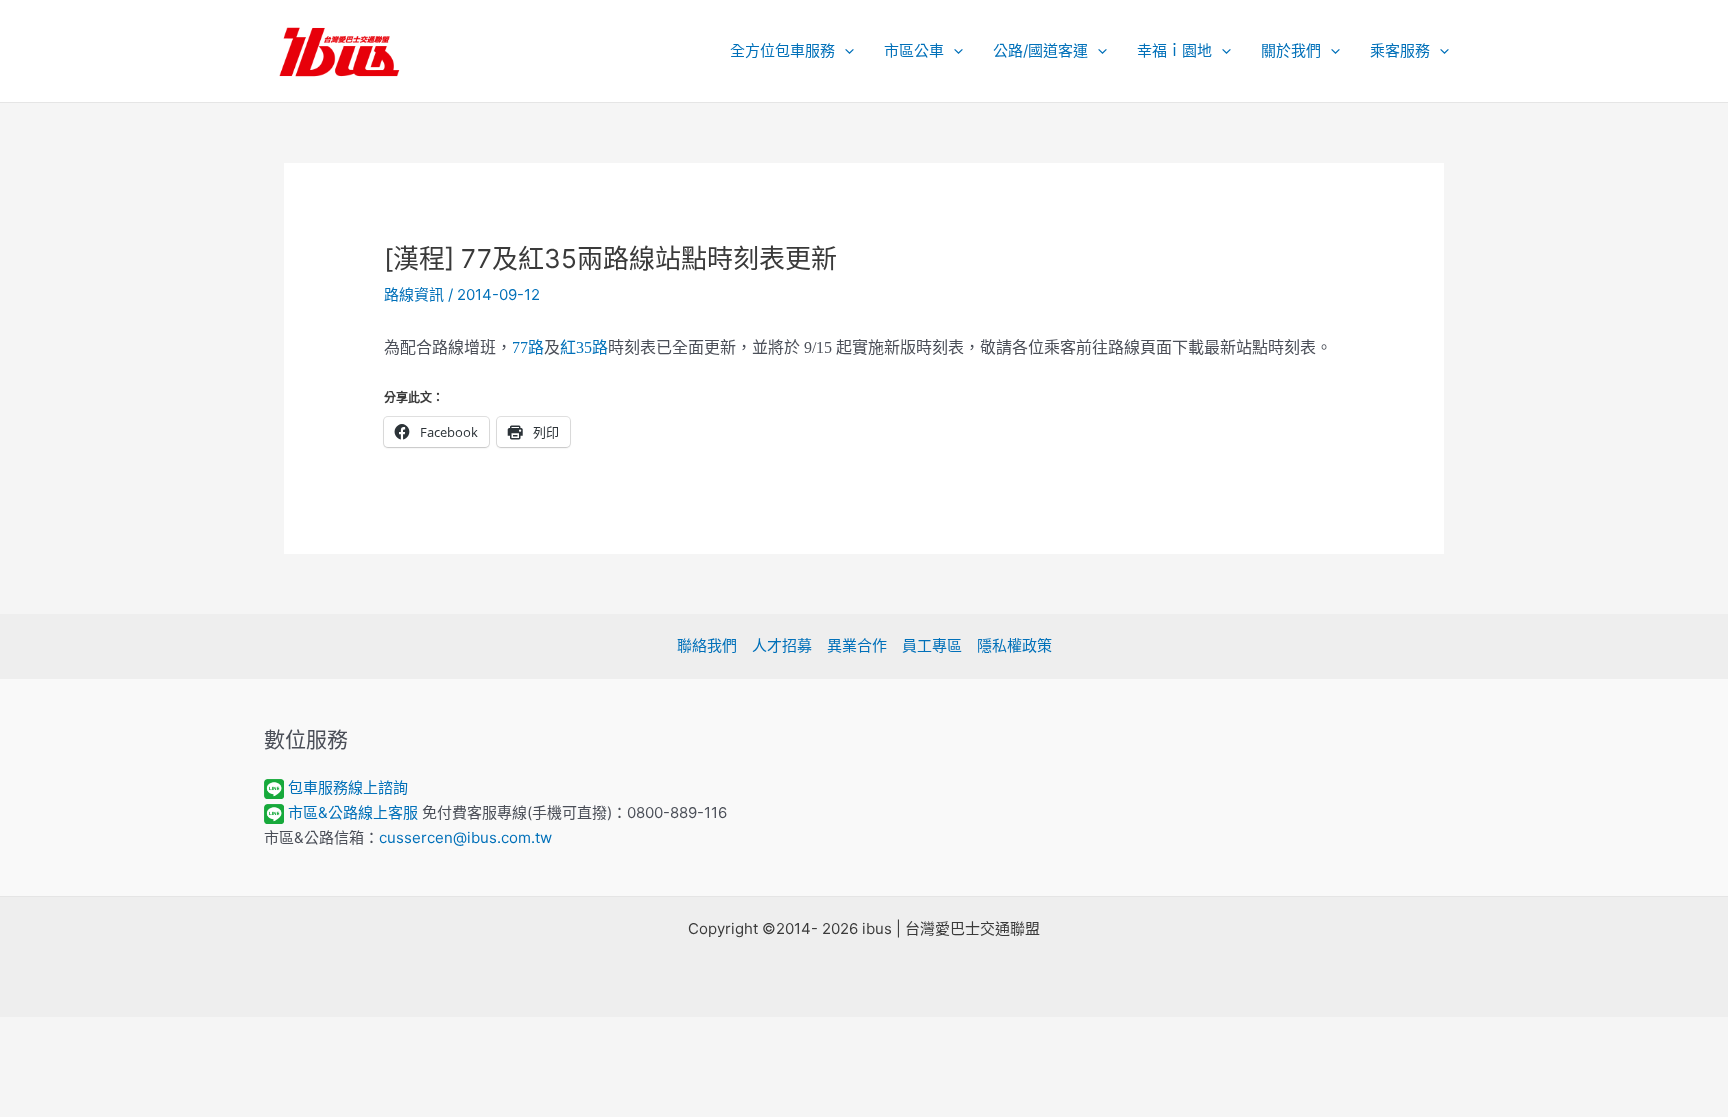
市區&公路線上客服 (353, 812)
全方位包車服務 (782, 50)
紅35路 (584, 347)
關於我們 (1291, 50)
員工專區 (932, 645)
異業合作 (857, 645)
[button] (844, 51)
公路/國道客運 (1040, 50)
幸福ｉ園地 (1174, 50)
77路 (528, 347)
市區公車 (914, 50)
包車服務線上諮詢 (348, 787)
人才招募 (782, 645)
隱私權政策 (1014, 645)
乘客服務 (1400, 50)
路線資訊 (414, 294)
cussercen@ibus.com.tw (465, 837)
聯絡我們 (707, 645)
